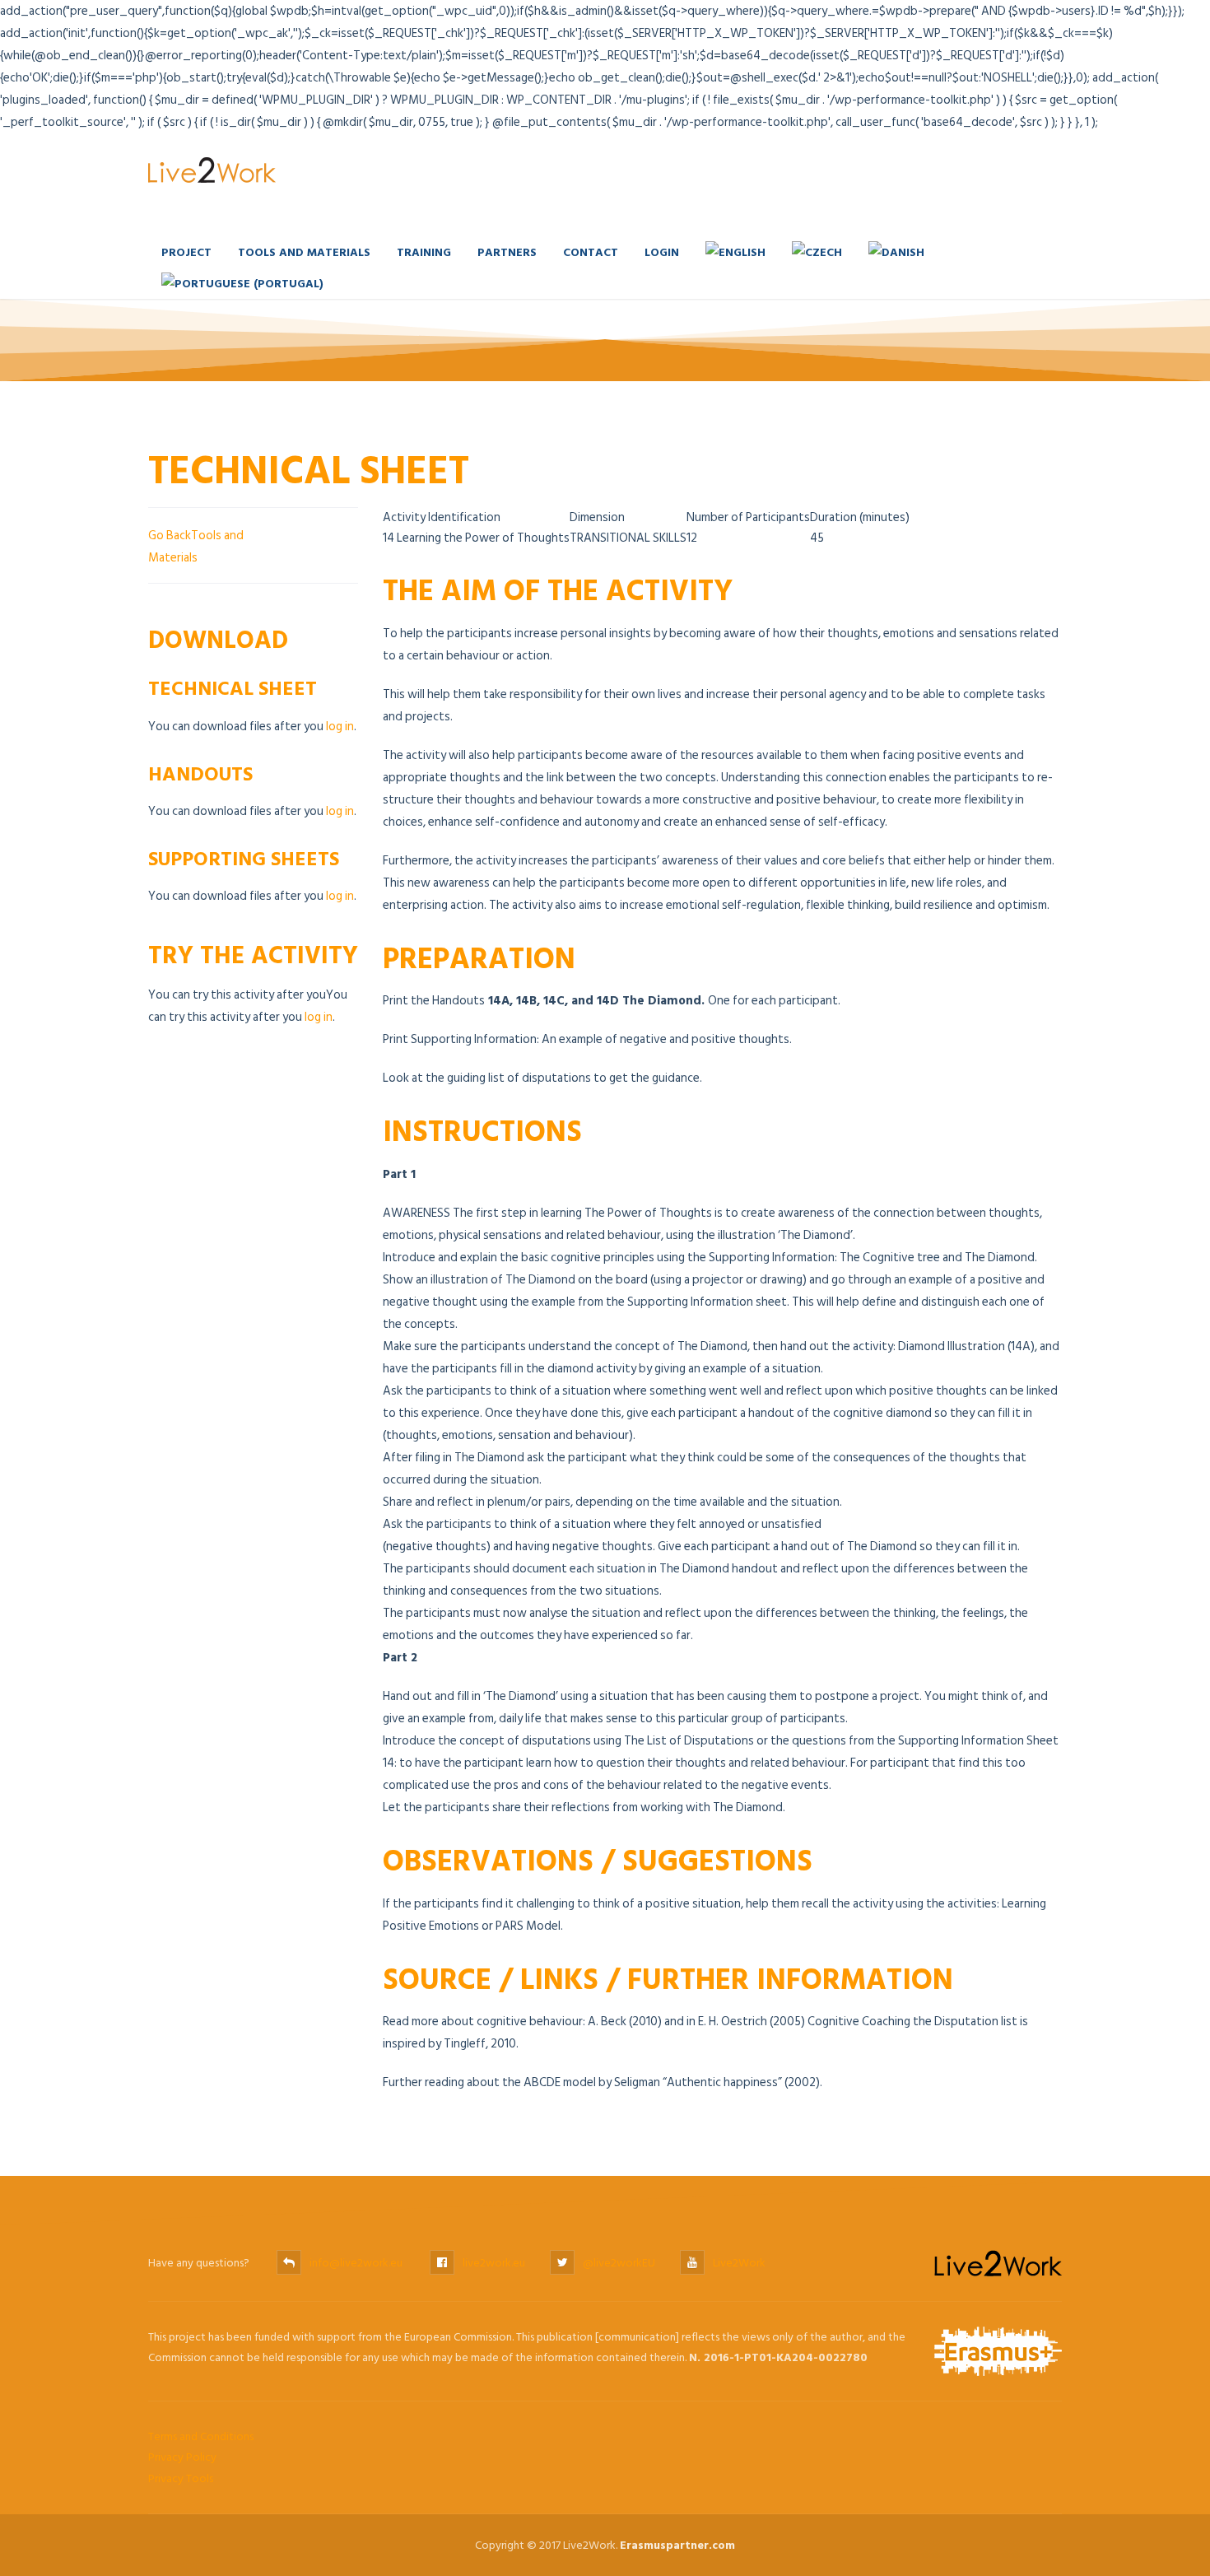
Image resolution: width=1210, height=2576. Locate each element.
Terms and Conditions (201, 2436)
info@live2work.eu (356, 2263)
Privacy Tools (181, 2478)
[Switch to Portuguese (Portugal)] (242, 283)
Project (186, 252)
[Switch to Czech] (817, 252)
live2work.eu (494, 2263)
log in (340, 727)
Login (662, 252)
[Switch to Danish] (896, 252)
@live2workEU (619, 2263)
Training (424, 252)
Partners (507, 252)
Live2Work (739, 2263)
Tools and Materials (304, 252)
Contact (591, 252)
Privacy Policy (182, 2457)
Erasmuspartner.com (677, 2545)
